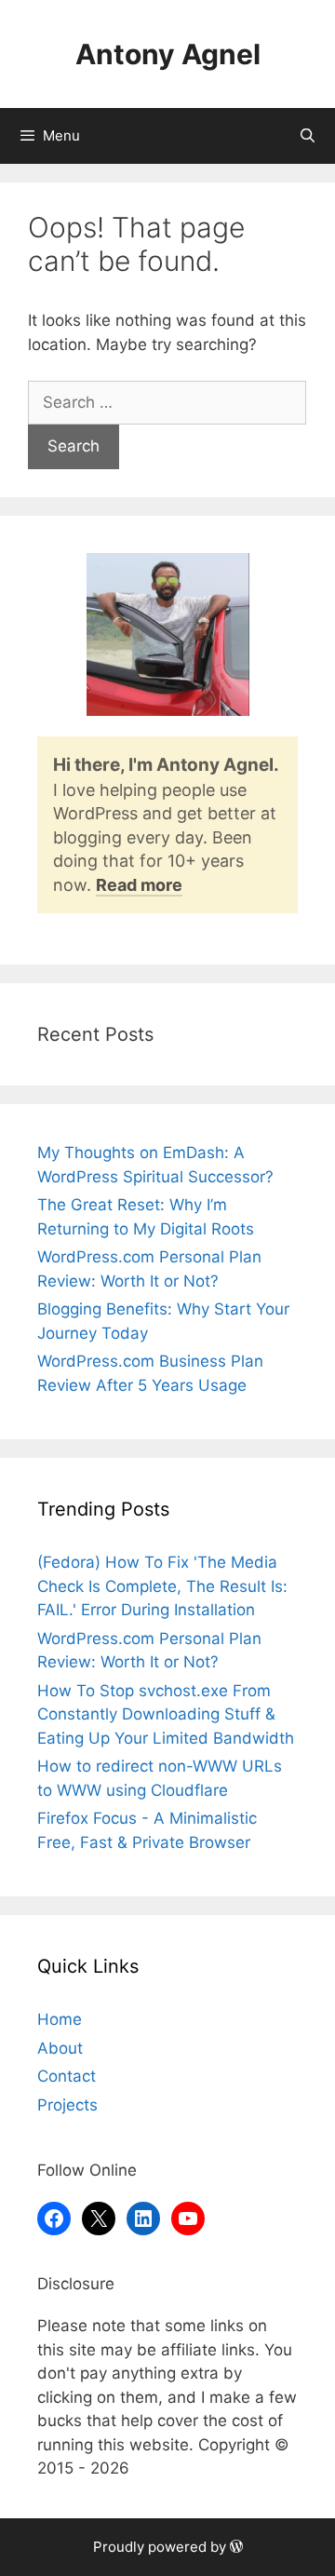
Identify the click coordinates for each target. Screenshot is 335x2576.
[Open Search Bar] (308, 136)
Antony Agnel (168, 54)
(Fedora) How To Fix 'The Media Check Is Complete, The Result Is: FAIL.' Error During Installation (162, 1586)
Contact (67, 2076)
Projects (67, 2105)
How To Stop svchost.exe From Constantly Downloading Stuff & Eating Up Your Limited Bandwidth (166, 1714)
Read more (139, 885)
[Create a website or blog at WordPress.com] (236, 2547)
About (60, 2048)
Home (60, 2019)
